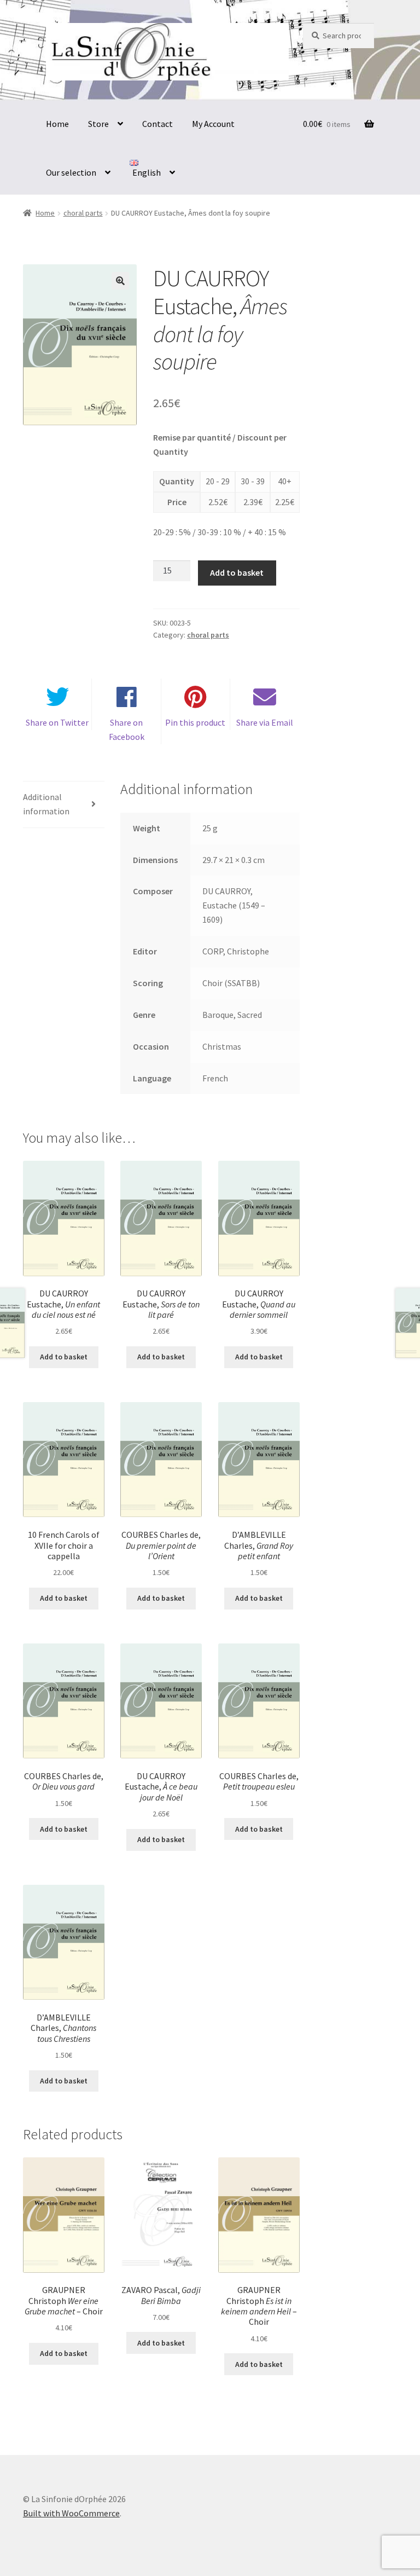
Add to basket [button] (64, 1357)
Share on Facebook (127, 730)
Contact (157, 124)
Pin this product (195, 722)
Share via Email (265, 722)
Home (57, 124)
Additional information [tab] (46, 804)
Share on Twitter (57, 722)
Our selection (71, 172)
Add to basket (237, 572)
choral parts (83, 213)
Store (98, 124)
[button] (120, 281)
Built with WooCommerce (71, 2513)
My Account (213, 124)
